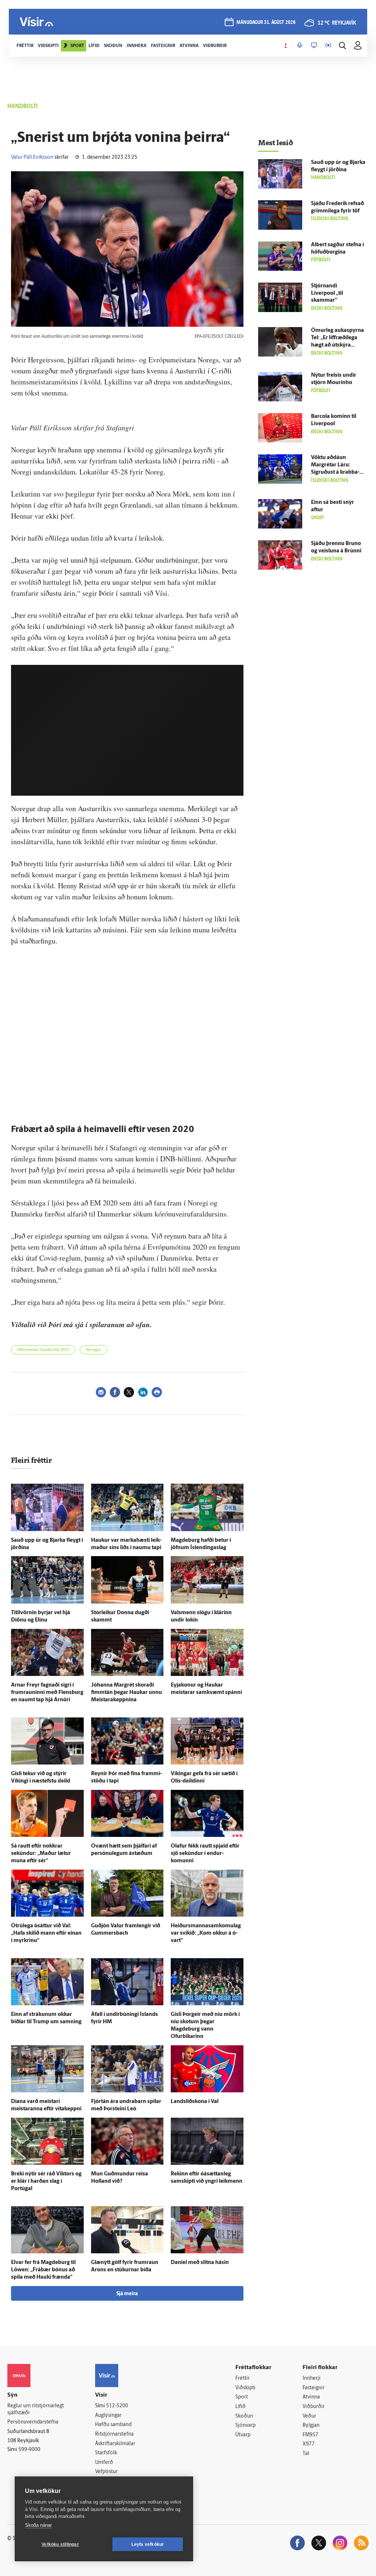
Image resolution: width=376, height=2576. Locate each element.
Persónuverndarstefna (33, 2422)
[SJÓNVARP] (314, 46)
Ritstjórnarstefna (114, 2434)
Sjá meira (127, 2294)
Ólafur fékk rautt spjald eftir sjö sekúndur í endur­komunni (205, 1854)
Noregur (93, 1350)
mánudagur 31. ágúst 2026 (266, 23)
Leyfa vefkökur (148, 2544)
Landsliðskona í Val (195, 2102)
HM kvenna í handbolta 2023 (43, 1350)
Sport (242, 2397)
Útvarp (243, 2435)
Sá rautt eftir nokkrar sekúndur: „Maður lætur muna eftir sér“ (41, 1854)
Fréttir (243, 2378)
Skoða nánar (38, 2525)
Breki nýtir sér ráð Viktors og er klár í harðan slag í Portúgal (46, 2181)
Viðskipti (245, 2388)
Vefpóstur (106, 2472)
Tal (306, 2454)
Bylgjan (311, 2425)
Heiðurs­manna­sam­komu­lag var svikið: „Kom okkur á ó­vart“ (206, 1933)
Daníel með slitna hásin (200, 2263)
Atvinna (311, 2397)
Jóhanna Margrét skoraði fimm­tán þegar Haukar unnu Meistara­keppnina (126, 1693)
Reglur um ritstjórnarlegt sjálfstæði (36, 2410)
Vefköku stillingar (60, 2544)
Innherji (312, 2378)
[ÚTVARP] (328, 46)
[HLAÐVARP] (300, 46)
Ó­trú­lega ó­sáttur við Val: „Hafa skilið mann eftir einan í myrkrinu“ (46, 1933)
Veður (309, 2416)
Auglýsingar (108, 2416)
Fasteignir (314, 2388)
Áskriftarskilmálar (115, 2444)
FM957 (310, 2435)
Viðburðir (314, 2407)
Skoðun (244, 2416)
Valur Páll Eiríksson (32, 157)
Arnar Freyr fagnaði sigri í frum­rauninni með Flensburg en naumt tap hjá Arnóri (47, 1693)
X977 (309, 2444)
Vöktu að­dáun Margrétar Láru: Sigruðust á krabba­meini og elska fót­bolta (335, 472)
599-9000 (29, 2450)
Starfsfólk (106, 2453)
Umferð (104, 2463)
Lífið (241, 2407)
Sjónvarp (245, 2425)
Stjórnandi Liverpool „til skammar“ (327, 293)
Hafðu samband (113, 2425)
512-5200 (117, 2406)
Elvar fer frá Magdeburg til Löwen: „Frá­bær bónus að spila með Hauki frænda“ (43, 2270)
